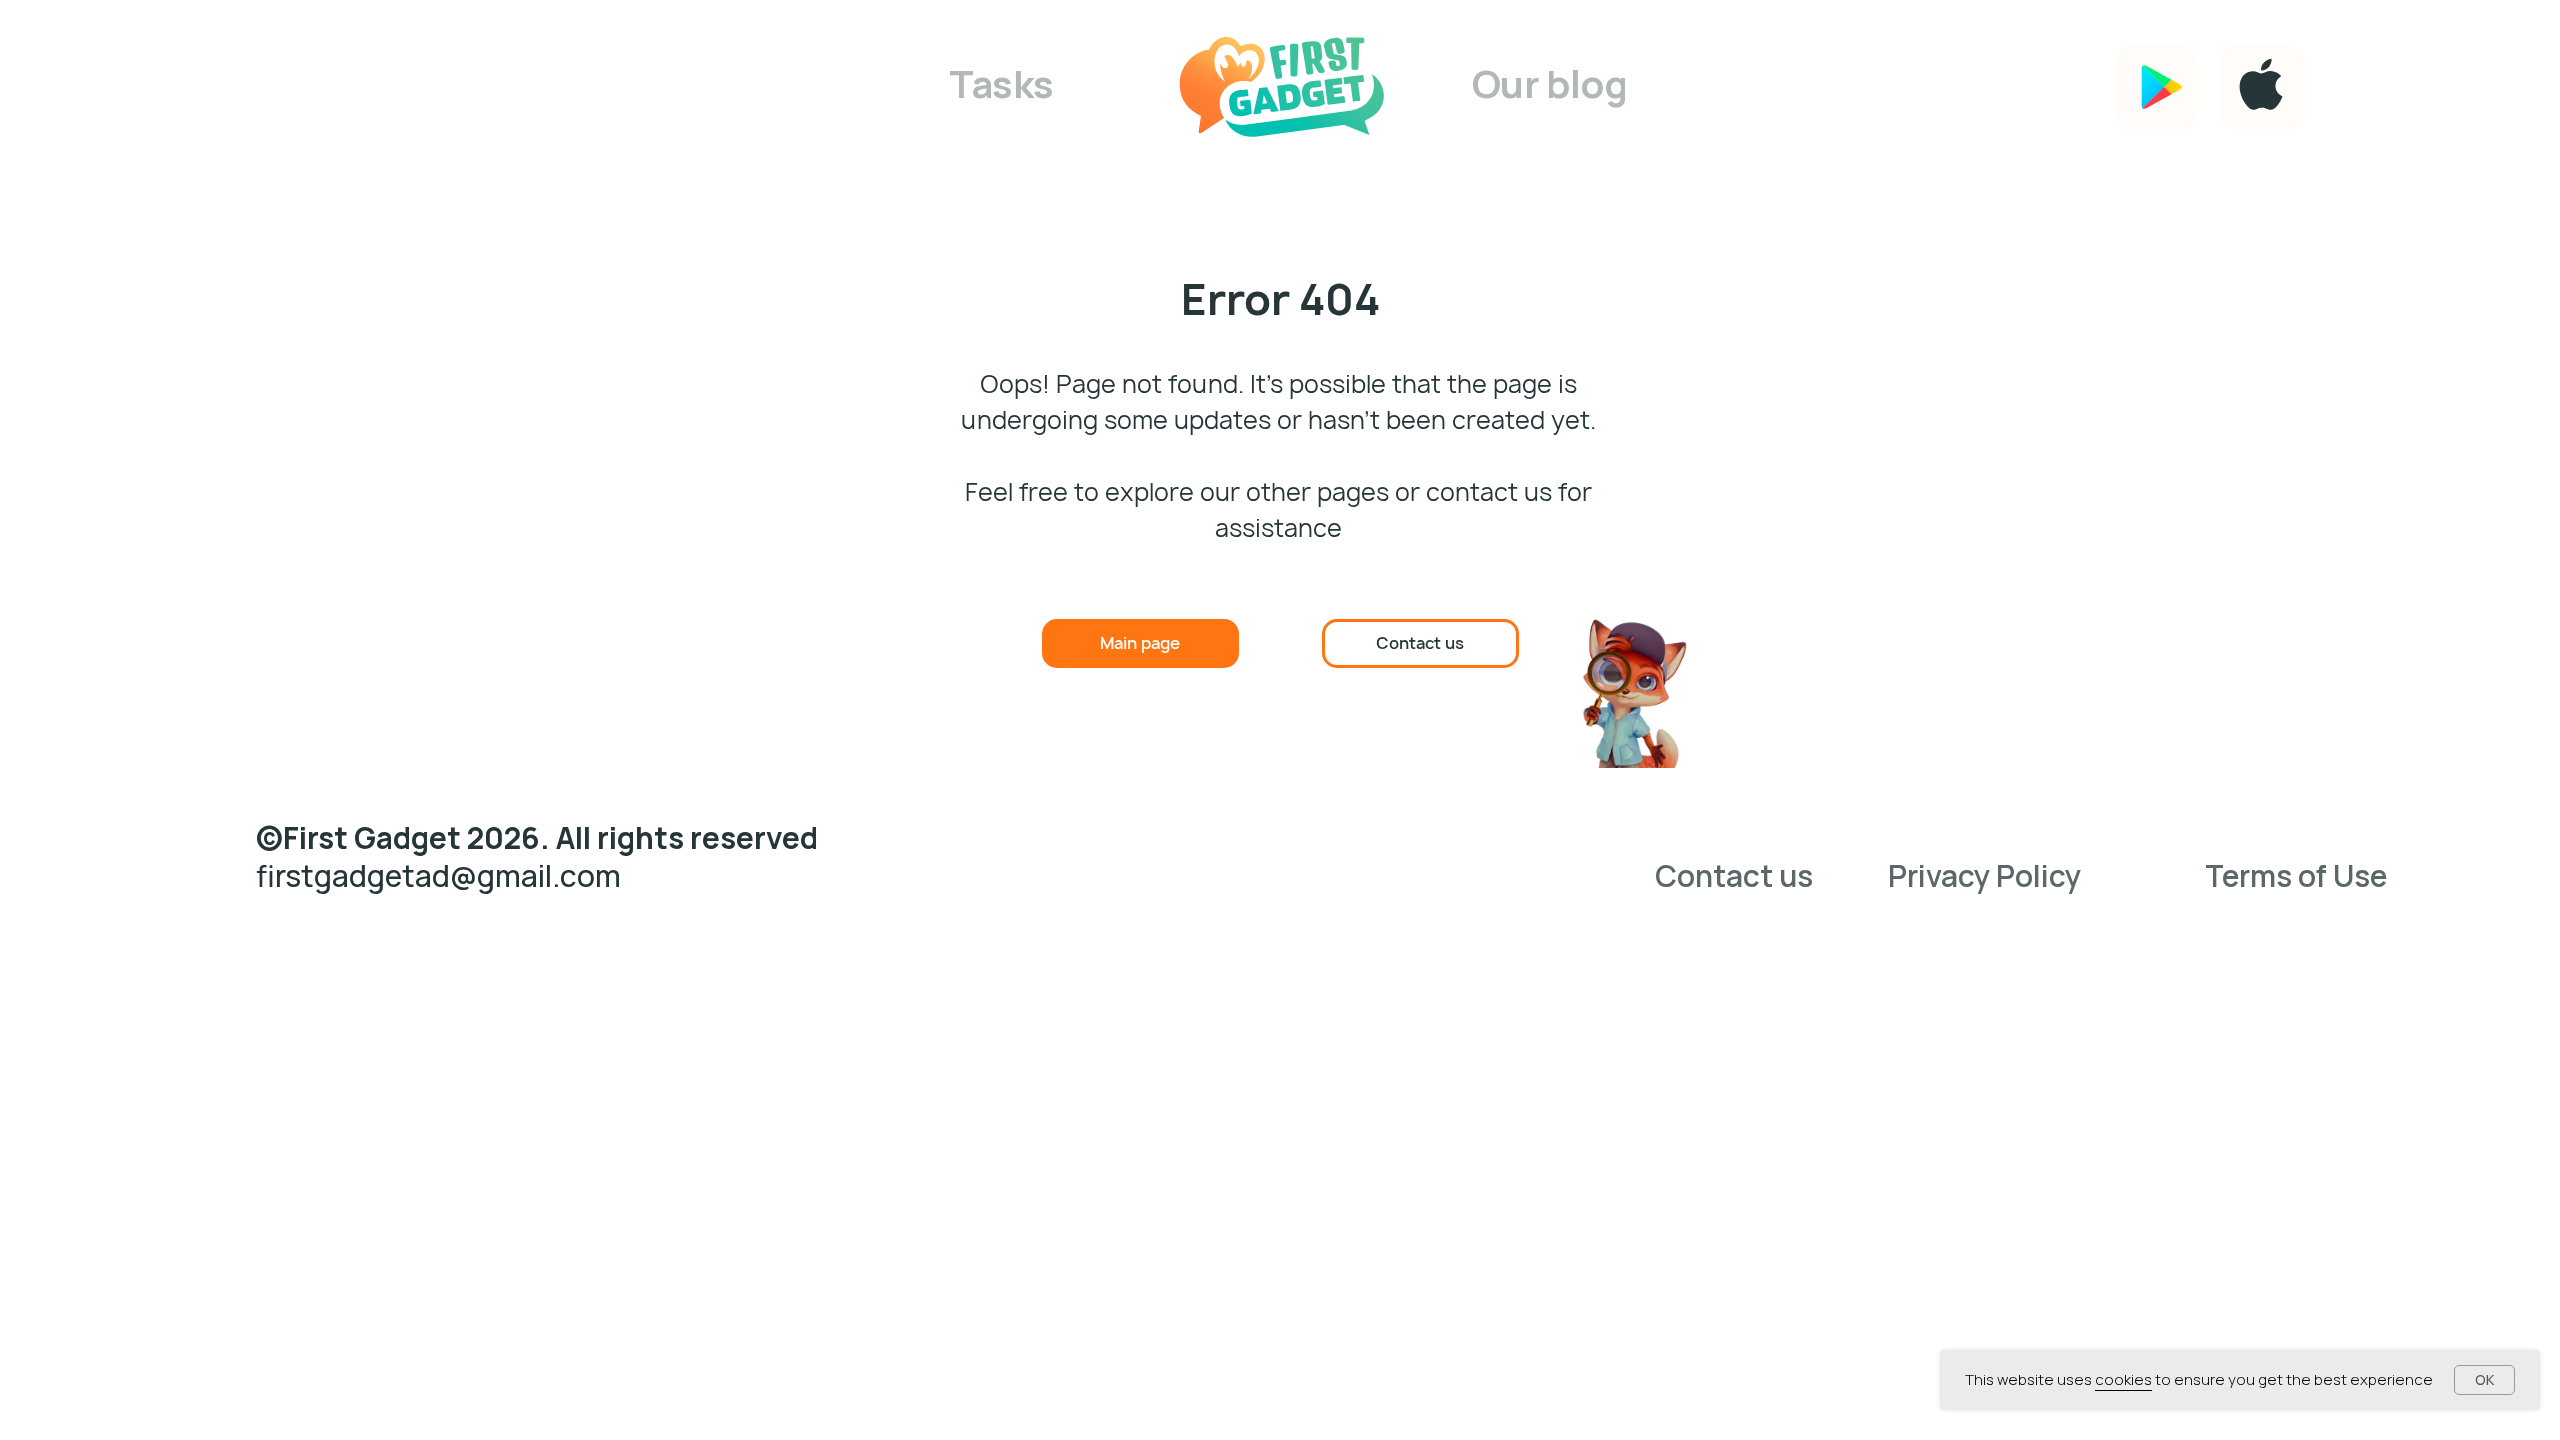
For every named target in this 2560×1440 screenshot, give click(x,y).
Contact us (1734, 875)
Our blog (1550, 83)
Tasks (1001, 83)
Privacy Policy (1984, 875)
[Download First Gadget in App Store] (2259, 87)
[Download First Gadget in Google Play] (2155, 87)
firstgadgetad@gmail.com (438, 875)
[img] (1283, 87)
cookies (2123, 1379)
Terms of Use (2296, 875)
